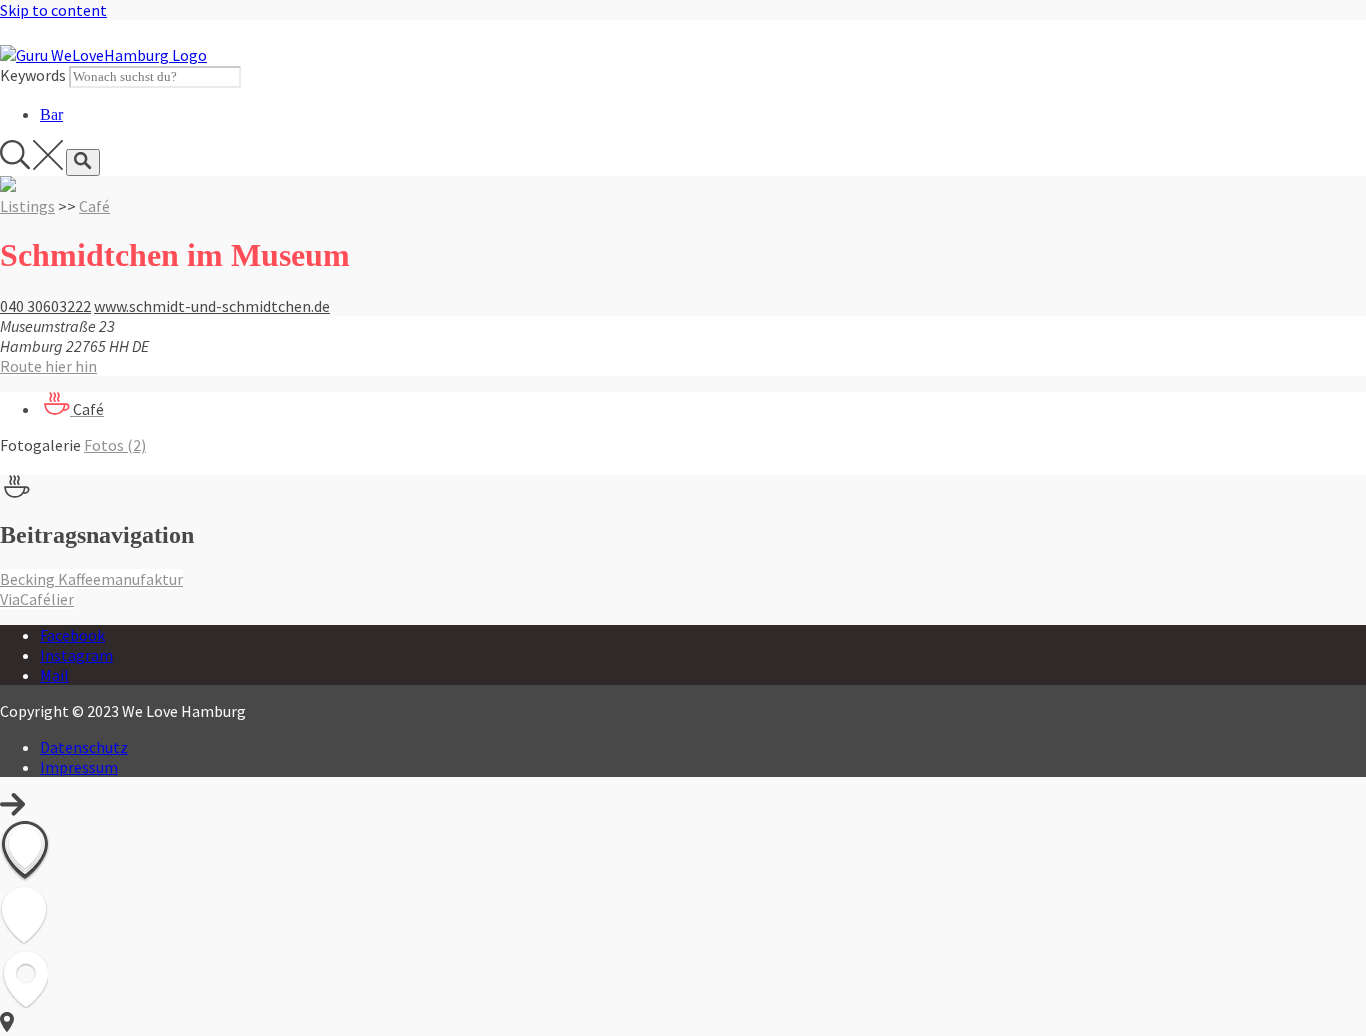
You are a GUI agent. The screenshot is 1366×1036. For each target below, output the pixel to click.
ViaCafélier (37, 599)
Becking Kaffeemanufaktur (91, 579)
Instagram (76, 655)
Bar (51, 114)
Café (94, 206)
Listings (27, 206)
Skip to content (53, 10)
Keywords (33, 75)
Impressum (79, 767)
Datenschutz (84, 747)
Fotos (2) (115, 445)
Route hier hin (48, 366)
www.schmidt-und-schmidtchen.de (212, 306)
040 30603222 (45, 306)
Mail (54, 675)
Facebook (72, 635)
